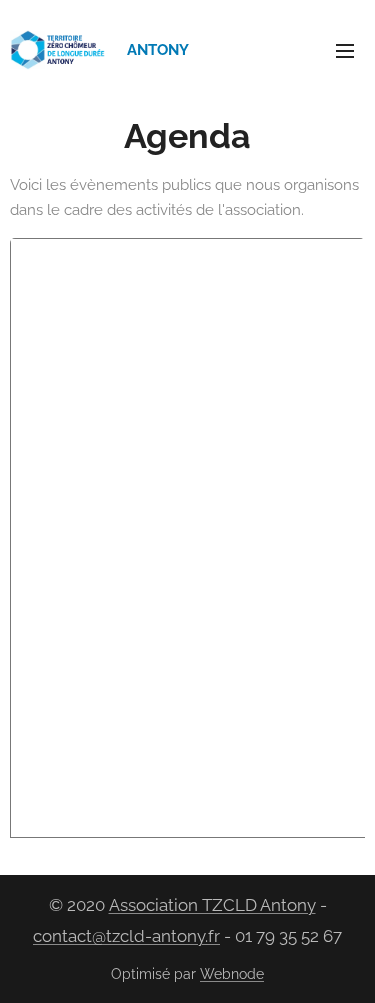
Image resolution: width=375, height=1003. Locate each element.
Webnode (232, 974)
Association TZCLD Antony (212, 905)
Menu (345, 50)
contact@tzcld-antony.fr (126, 936)
